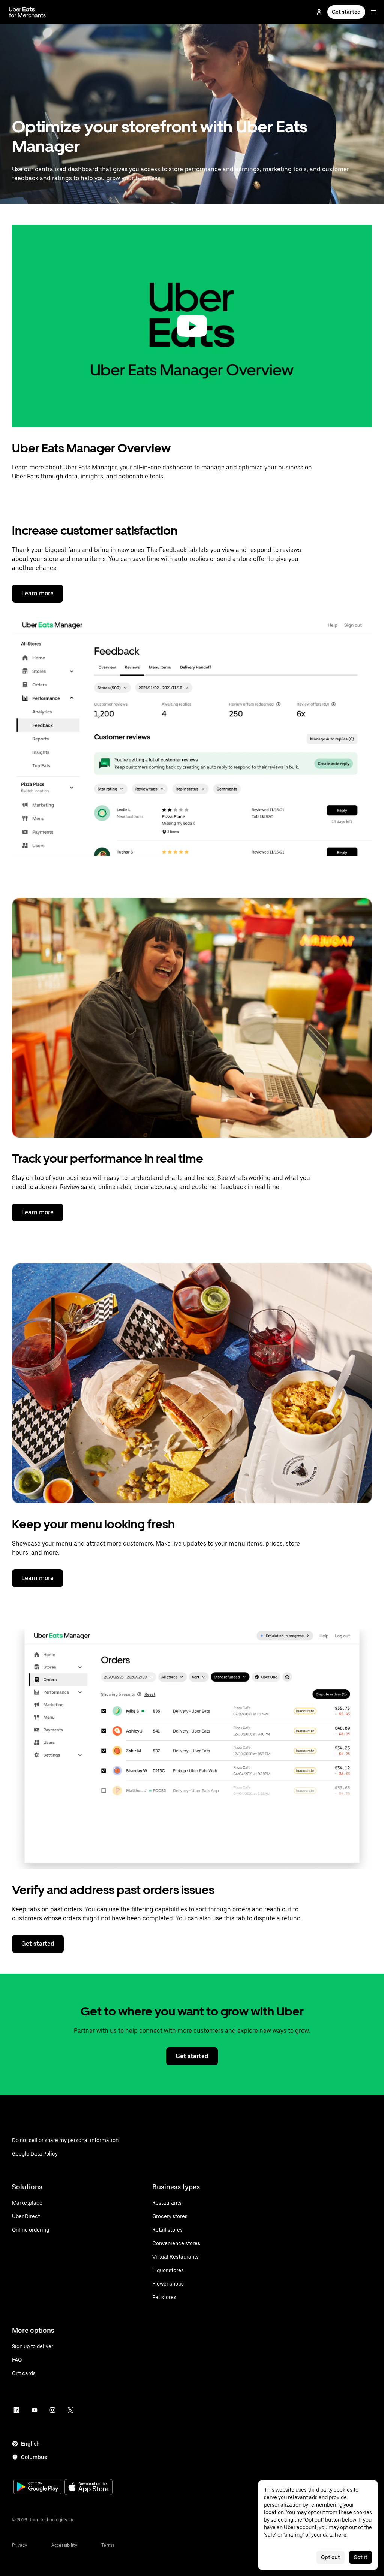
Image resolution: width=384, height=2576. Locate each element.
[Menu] (373, 12)
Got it (361, 2557)
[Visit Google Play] (37, 2488)
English (30, 2444)
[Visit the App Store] (88, 2488)
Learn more (37, 593)
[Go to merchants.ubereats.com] (27, 12)
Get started (346, 12)
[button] (192, 326)
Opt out (331, 2557)
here (341, 2535)
